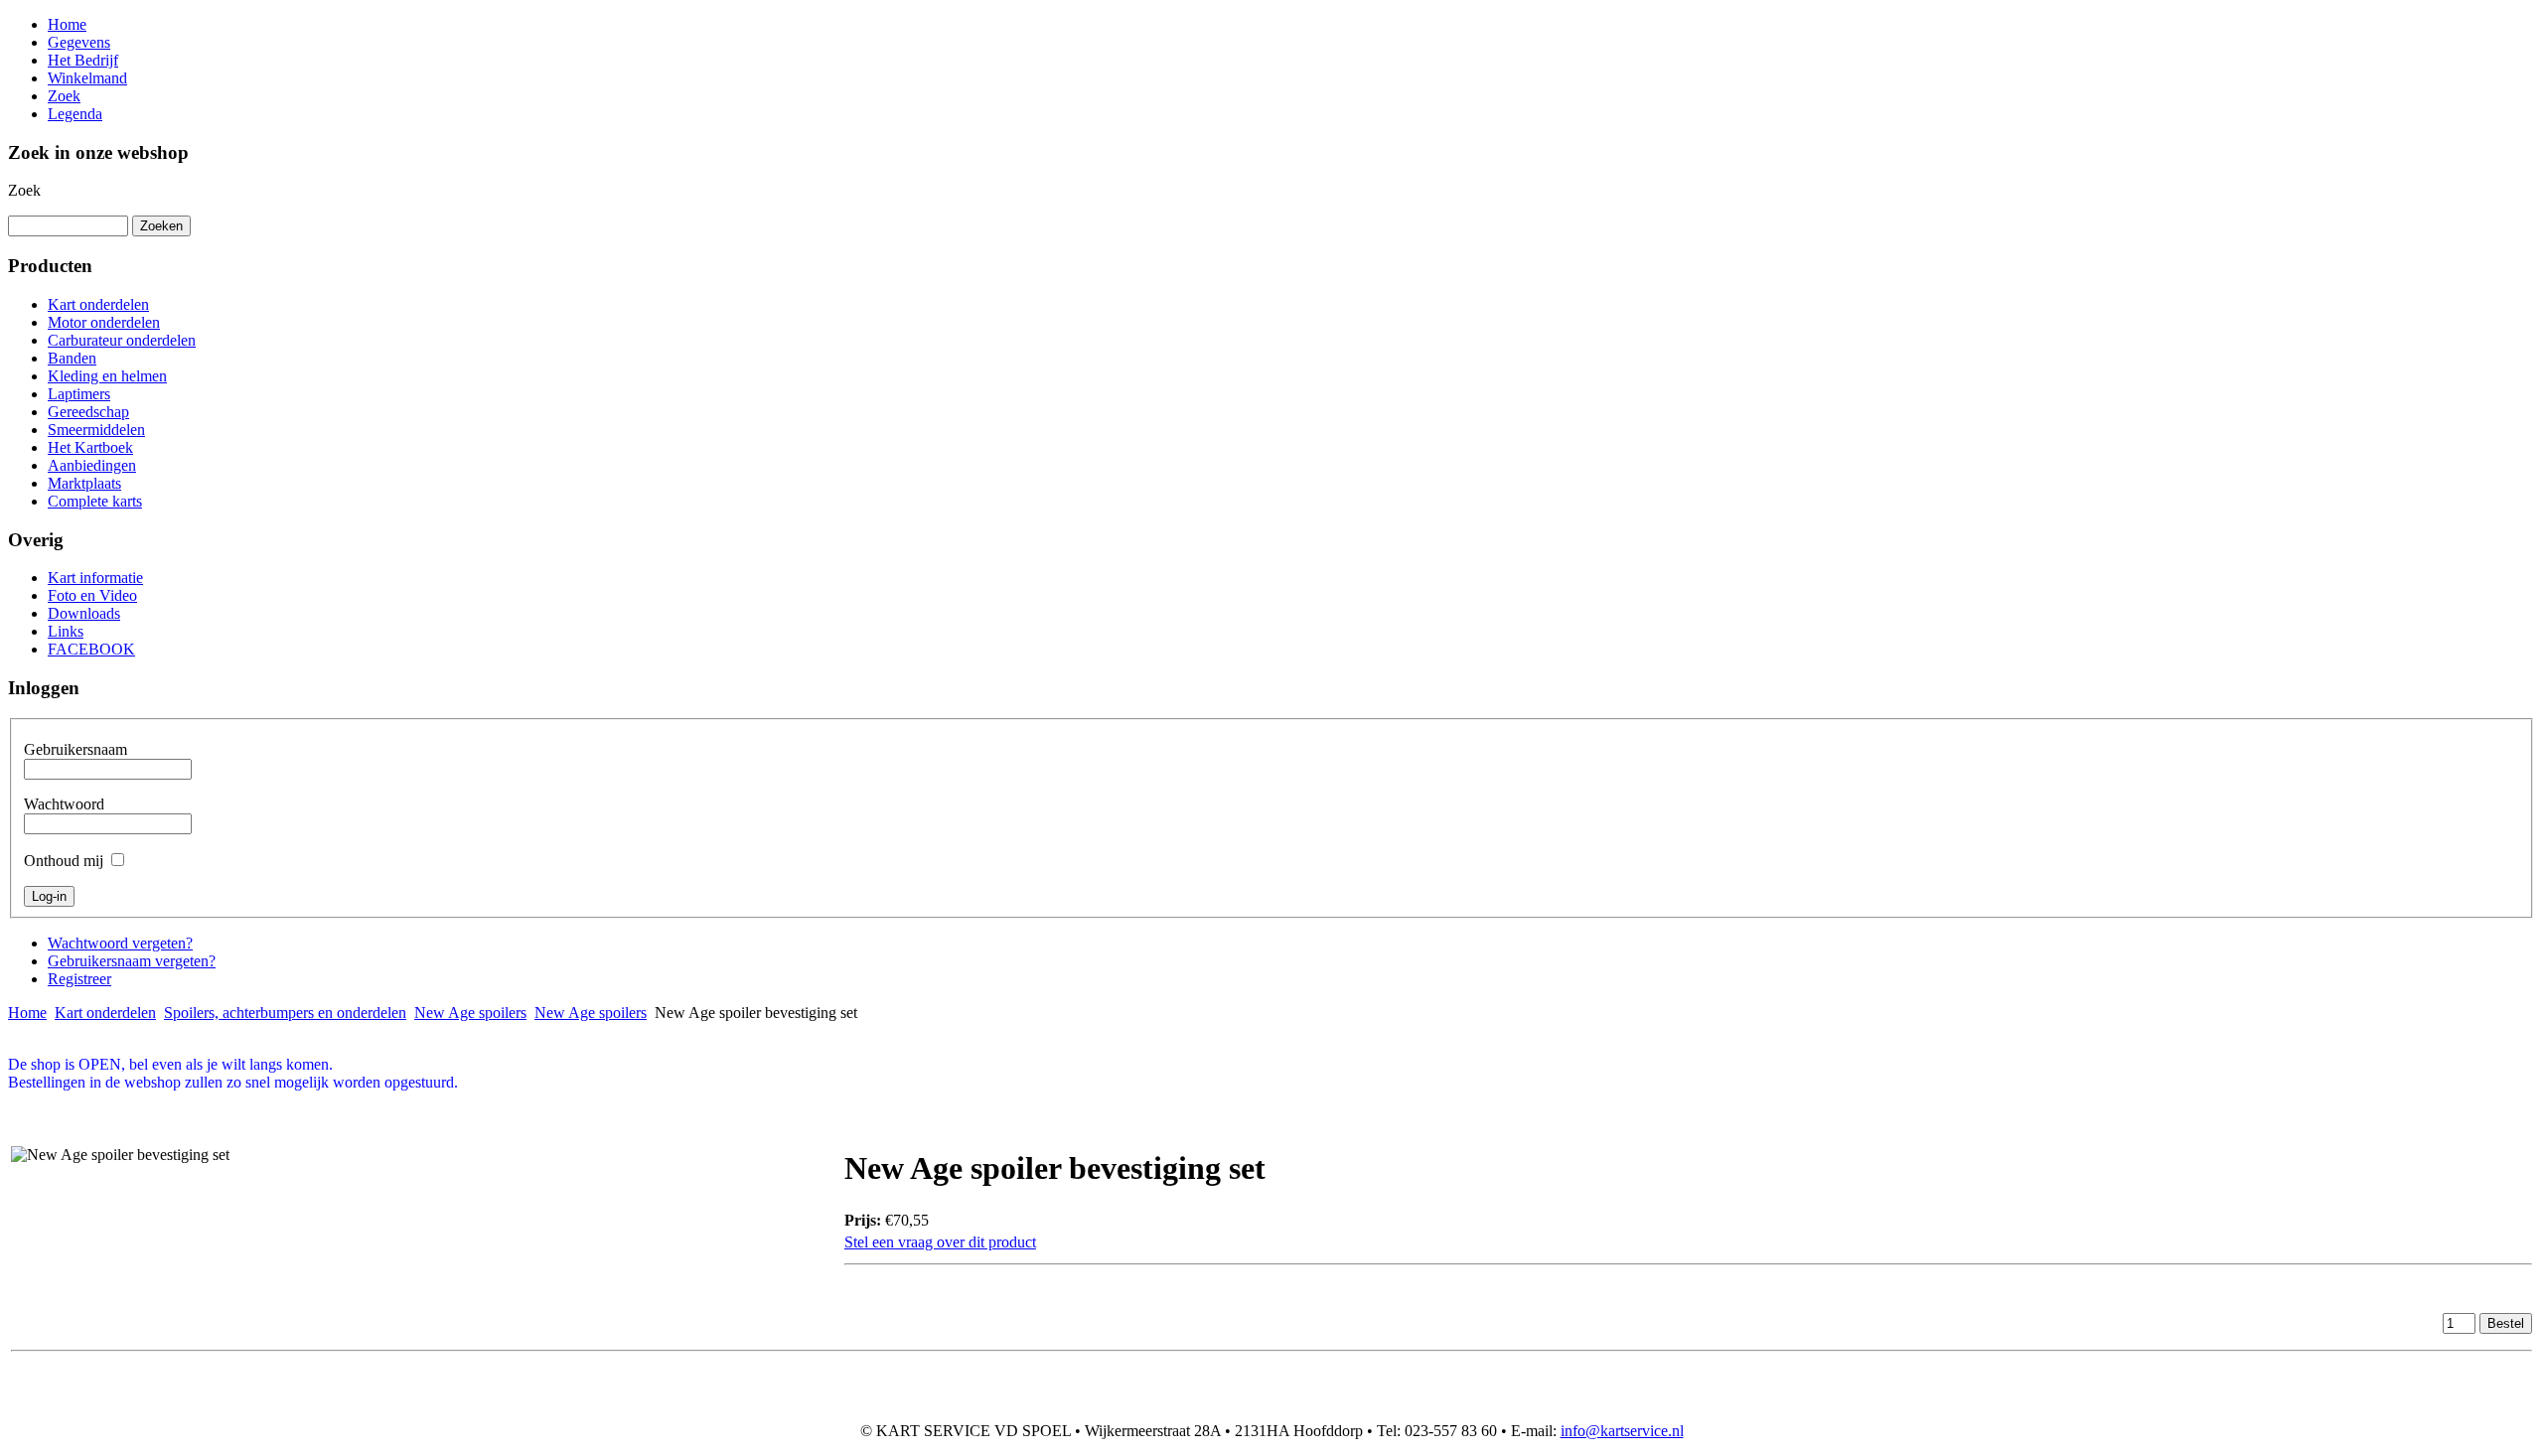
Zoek (24, 190)
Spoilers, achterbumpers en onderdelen (285, 1013)
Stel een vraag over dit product (940, 1242)
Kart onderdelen (105, 1013)
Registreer (79, 979)
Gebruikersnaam (75, 749)
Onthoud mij (64, 861)
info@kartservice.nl (1622, 1431)
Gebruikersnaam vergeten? (132, 961)
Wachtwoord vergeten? (120, 943)
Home (27, 1013)
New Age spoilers (470, 1013)
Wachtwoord (64, 804)
